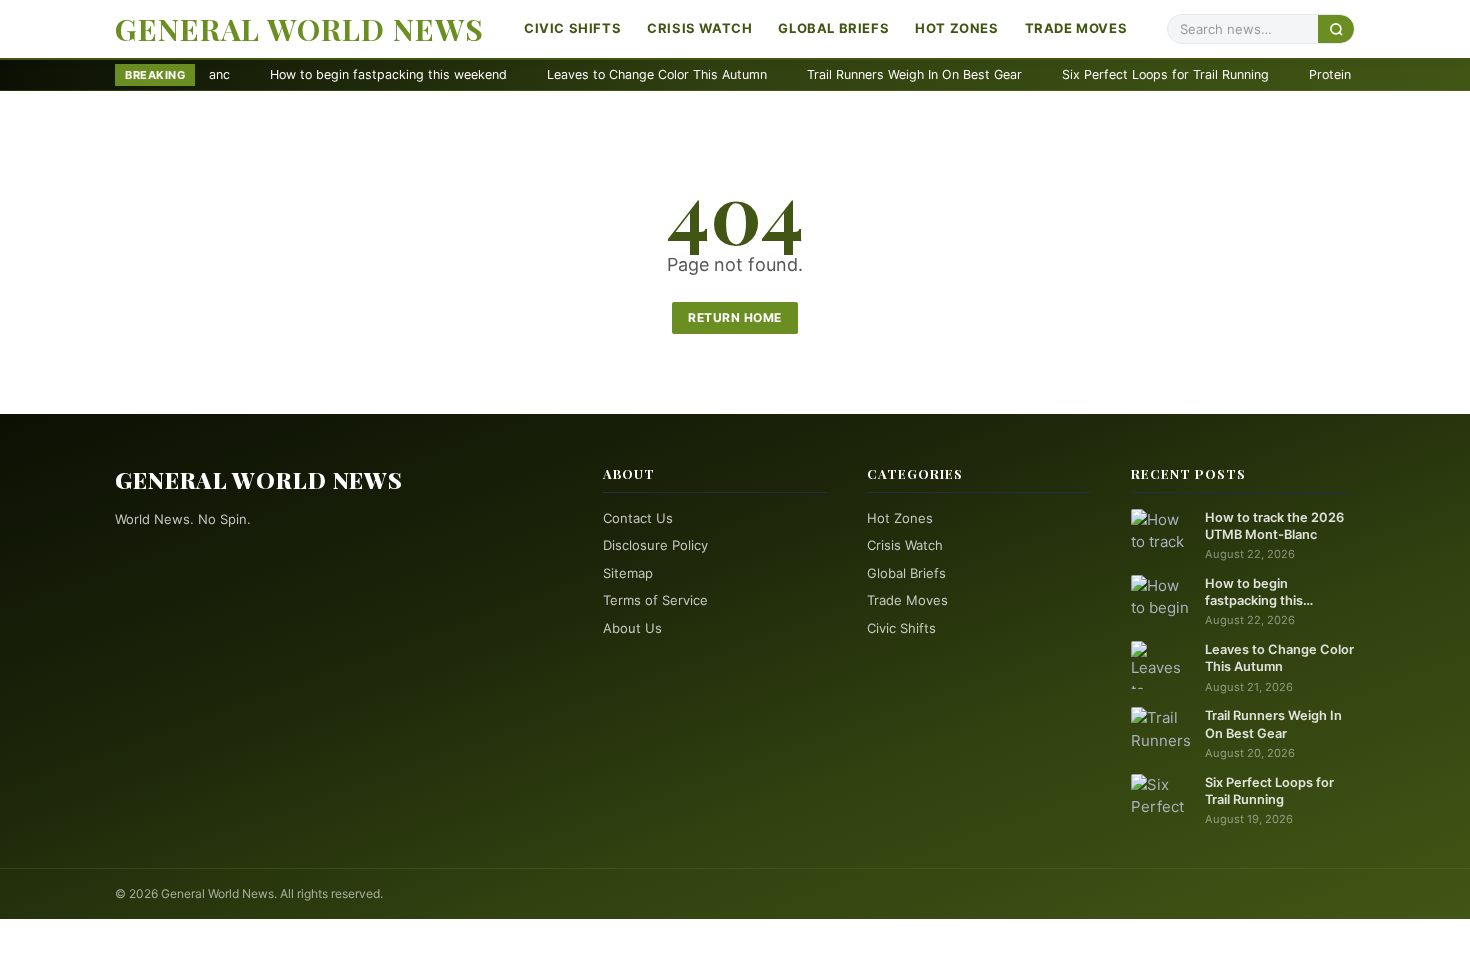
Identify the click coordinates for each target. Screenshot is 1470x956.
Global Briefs (833, 28)
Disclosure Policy (655, 545)
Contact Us (638, 518)
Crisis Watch (699, 28)
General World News (299, 29)
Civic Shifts (572, 28)
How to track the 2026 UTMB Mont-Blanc (1274, 526)
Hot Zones (956, 28)
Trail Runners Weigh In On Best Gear (863, 74)
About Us (632, 628)
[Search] (1336, 28)
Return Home (735, 317)
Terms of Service (655, 600)
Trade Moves (1076, 28)
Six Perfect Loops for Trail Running (1114, 74)
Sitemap (628, 573)
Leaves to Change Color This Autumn (606, 74)
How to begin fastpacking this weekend (337, 74)
